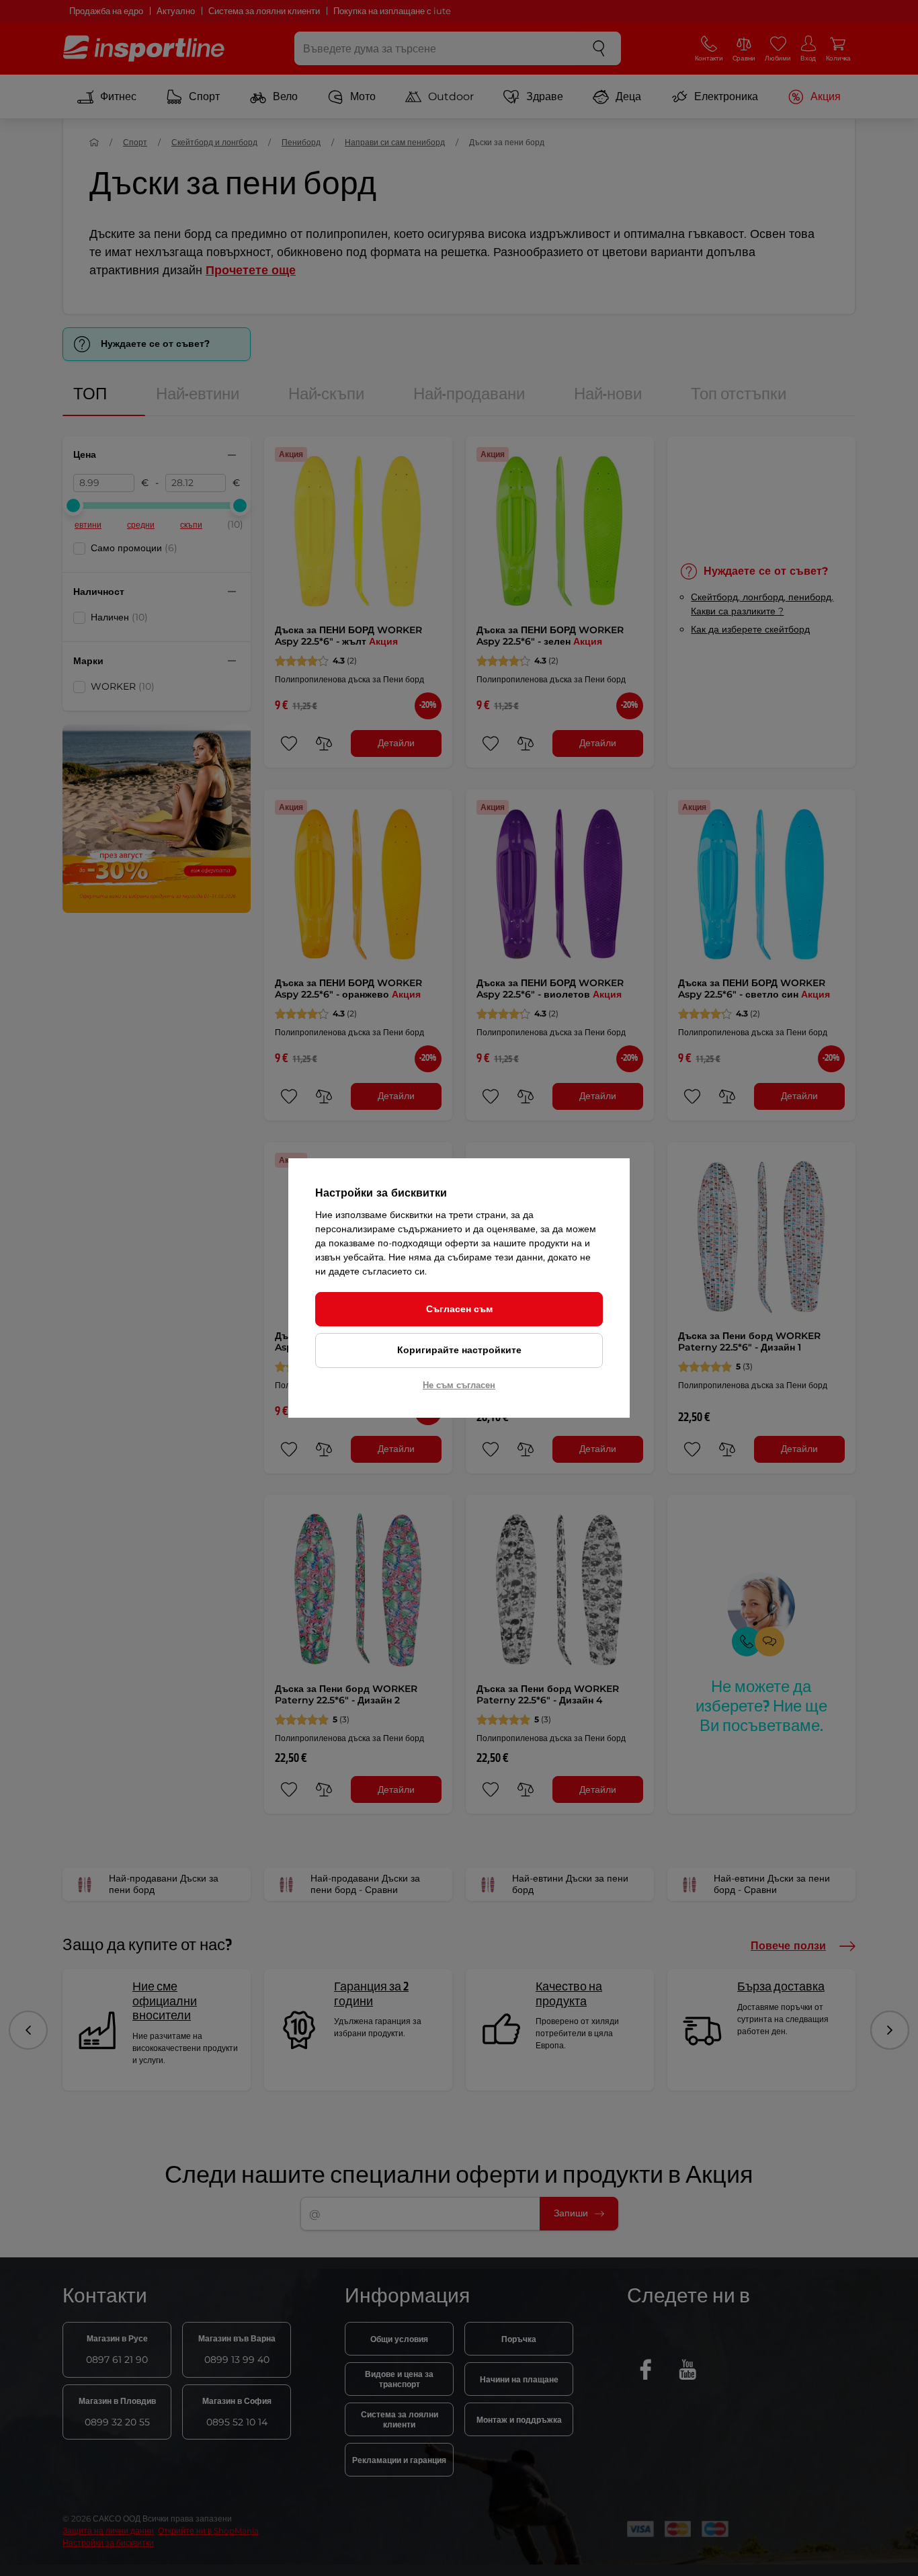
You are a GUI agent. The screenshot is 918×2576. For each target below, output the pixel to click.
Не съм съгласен (459, 1385)
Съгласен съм (459, 1309)
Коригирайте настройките (459, 1350)
